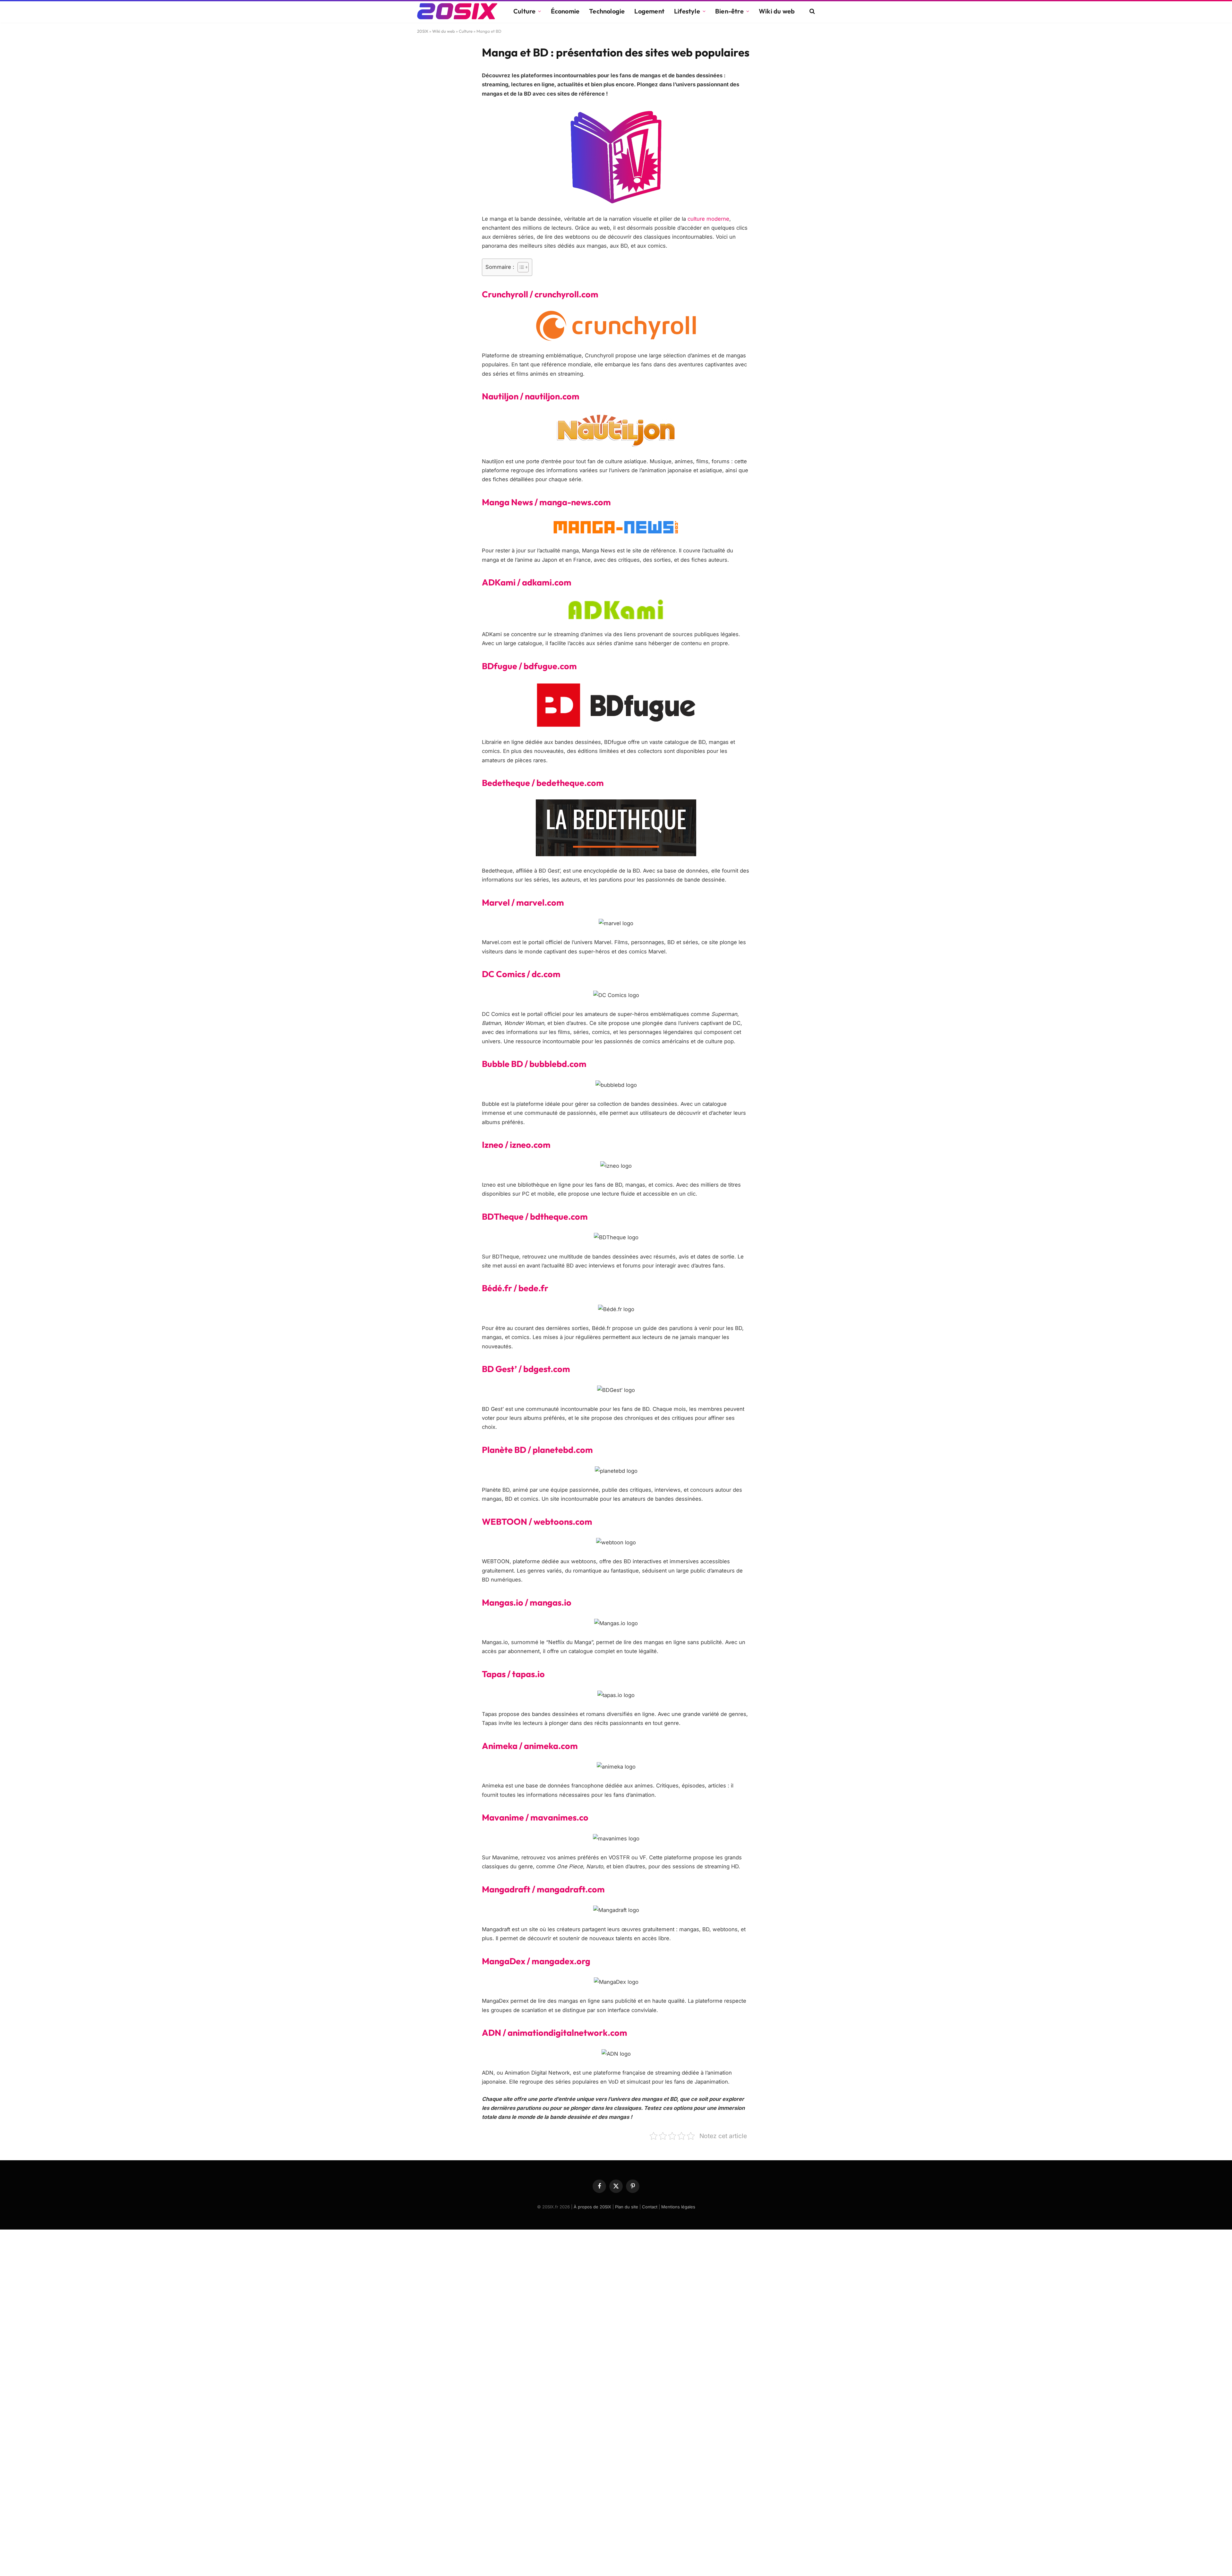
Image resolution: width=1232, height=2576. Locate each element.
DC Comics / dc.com (521, 974)
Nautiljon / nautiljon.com (531, 396)
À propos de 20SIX (592, 2207)
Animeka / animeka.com (530, 1746)
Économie (565, 11)
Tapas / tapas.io (513, 1674)
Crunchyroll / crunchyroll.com (540, 294)
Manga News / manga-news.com (546, 502)
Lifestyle (687, 11)
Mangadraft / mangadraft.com (543, 1889)
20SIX (423, 31)
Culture (524, 11)
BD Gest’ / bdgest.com (526, 1369)
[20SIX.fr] (457, 11)
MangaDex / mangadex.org (536, 1961)
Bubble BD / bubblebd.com (534, 1064)
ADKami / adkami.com (527, 582)
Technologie (607, 11)
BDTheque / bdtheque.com (535, 1216)
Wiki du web (777, 11)
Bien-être (729, 11)
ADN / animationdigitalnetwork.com (555, 2033)
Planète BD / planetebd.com (537, 1450)
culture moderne (708, 219)
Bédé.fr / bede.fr (515, 1288)
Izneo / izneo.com (516, 1145)
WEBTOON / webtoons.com (537, 1522)
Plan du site (627, 2207)
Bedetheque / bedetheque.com (543, 783)
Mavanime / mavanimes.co (535, 1817)
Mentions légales (678, 2207)
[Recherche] (812, 11)
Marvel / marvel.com (523, 902)
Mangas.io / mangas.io (527, 1602)
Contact (650, 2207)
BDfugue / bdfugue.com (529, 666)
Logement (649, 11)
